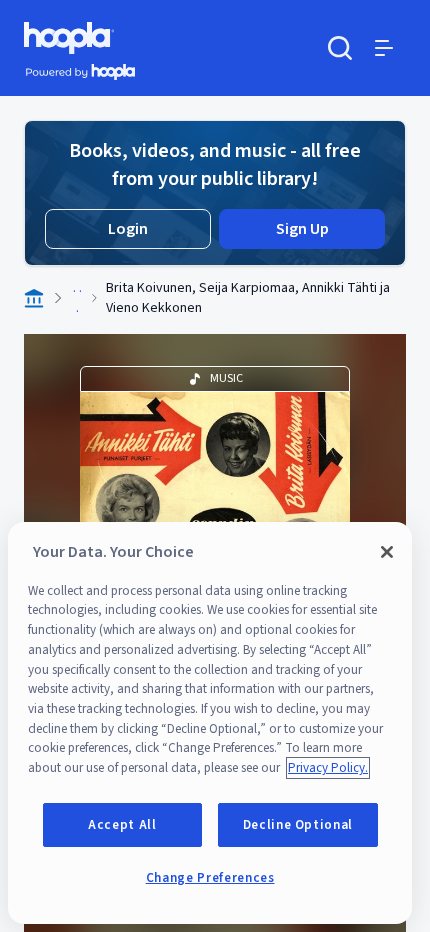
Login (128, 229)
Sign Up (302, 229)
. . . (77, 298)
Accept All (122, 825)
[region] (210, 723)
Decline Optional (298, 825)
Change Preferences (210, 878)
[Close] (387, 552)
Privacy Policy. (328, 768)
